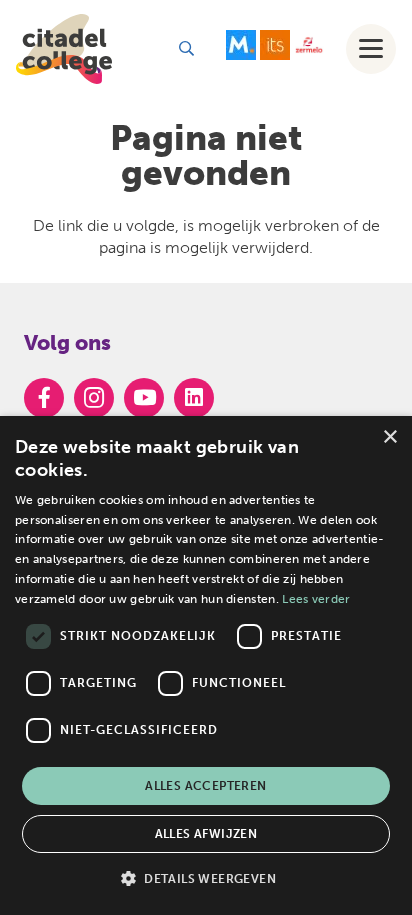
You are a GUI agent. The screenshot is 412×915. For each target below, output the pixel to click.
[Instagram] (94, 398)
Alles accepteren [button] (205, 786)
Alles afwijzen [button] (206, 834)
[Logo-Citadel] (64, 49)
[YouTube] (144, 398)
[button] (186, 48)
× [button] (389, 437)
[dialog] (206, 665)
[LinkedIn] (194, 398)
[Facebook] (44, 398)
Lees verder (316, 599)
